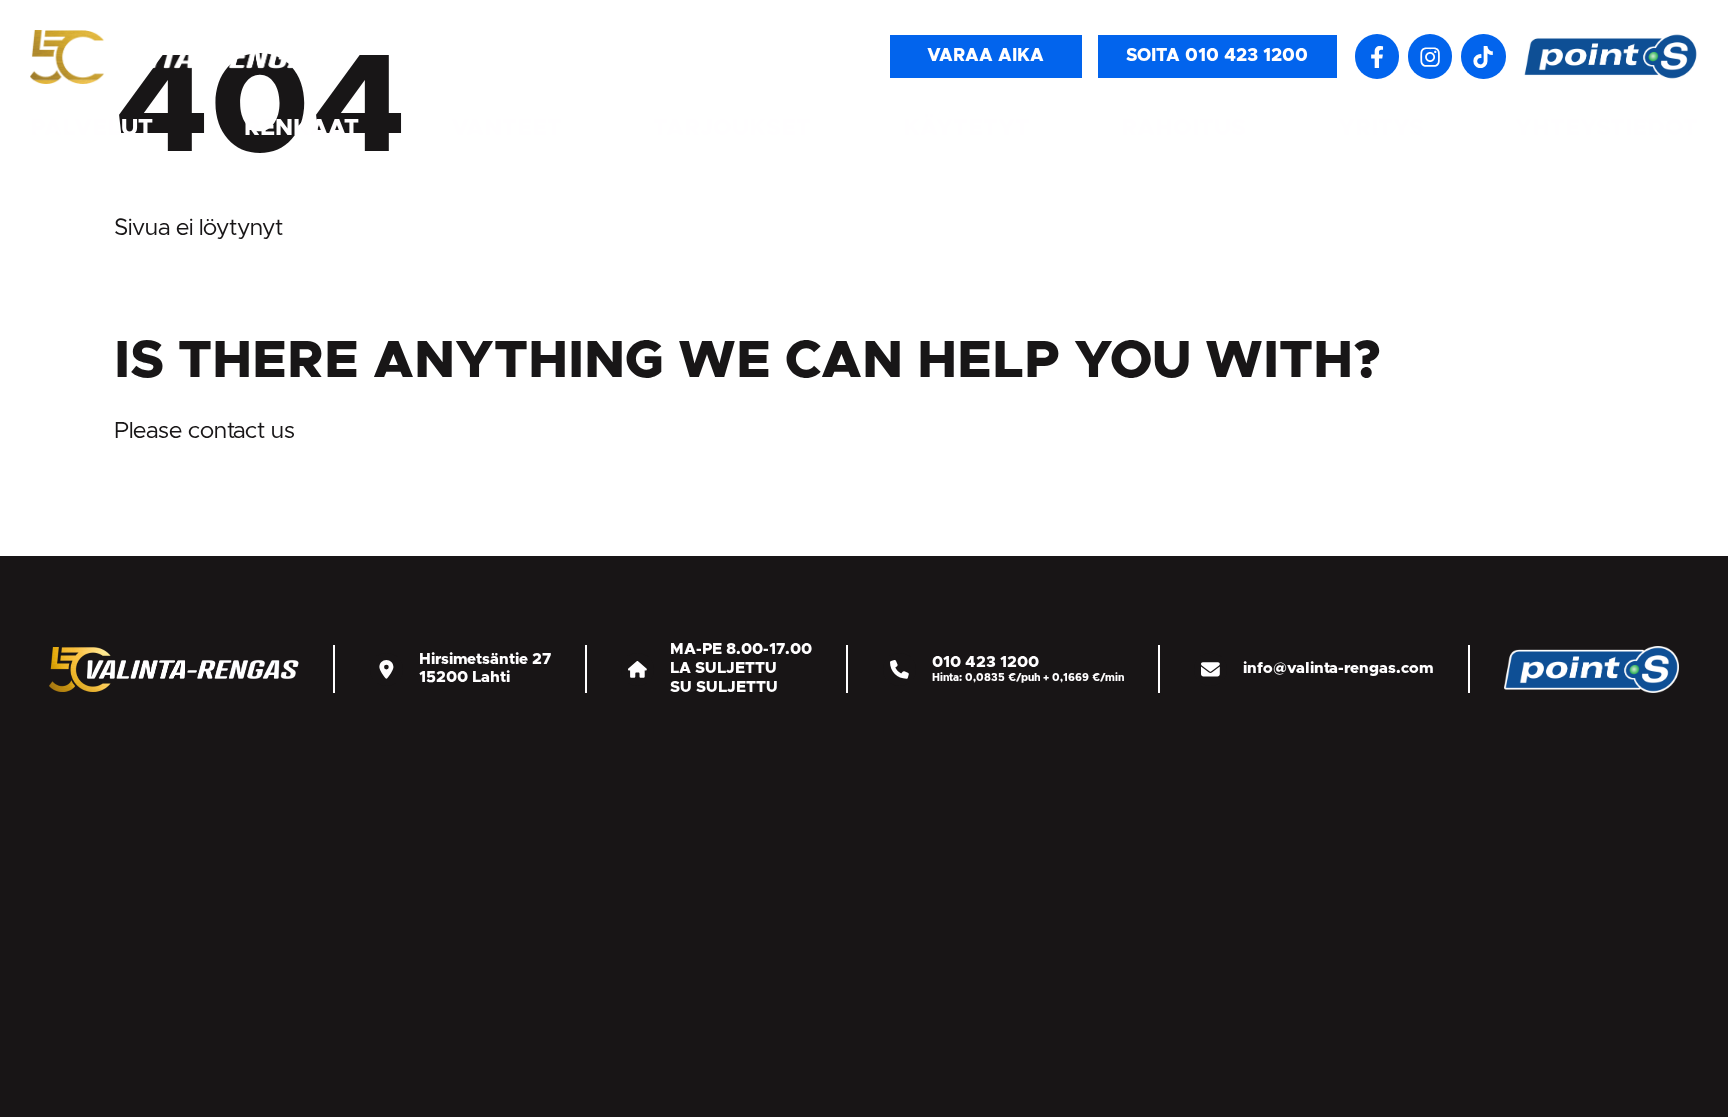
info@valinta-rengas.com (1338, 668)
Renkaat (301, 128)
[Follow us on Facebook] (1377, 56)
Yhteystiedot (1606, 128)
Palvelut (91, 128)
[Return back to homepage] (180, 56)
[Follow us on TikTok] (1483, 56)
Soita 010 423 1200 (1217, 56)
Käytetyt (966, 128)
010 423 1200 (985, 662)
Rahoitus (1183, 128)
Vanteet (506, 128)
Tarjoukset (732, 128)
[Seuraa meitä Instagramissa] (1430, 56)
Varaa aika (985, 56)
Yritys (1381, 128)
